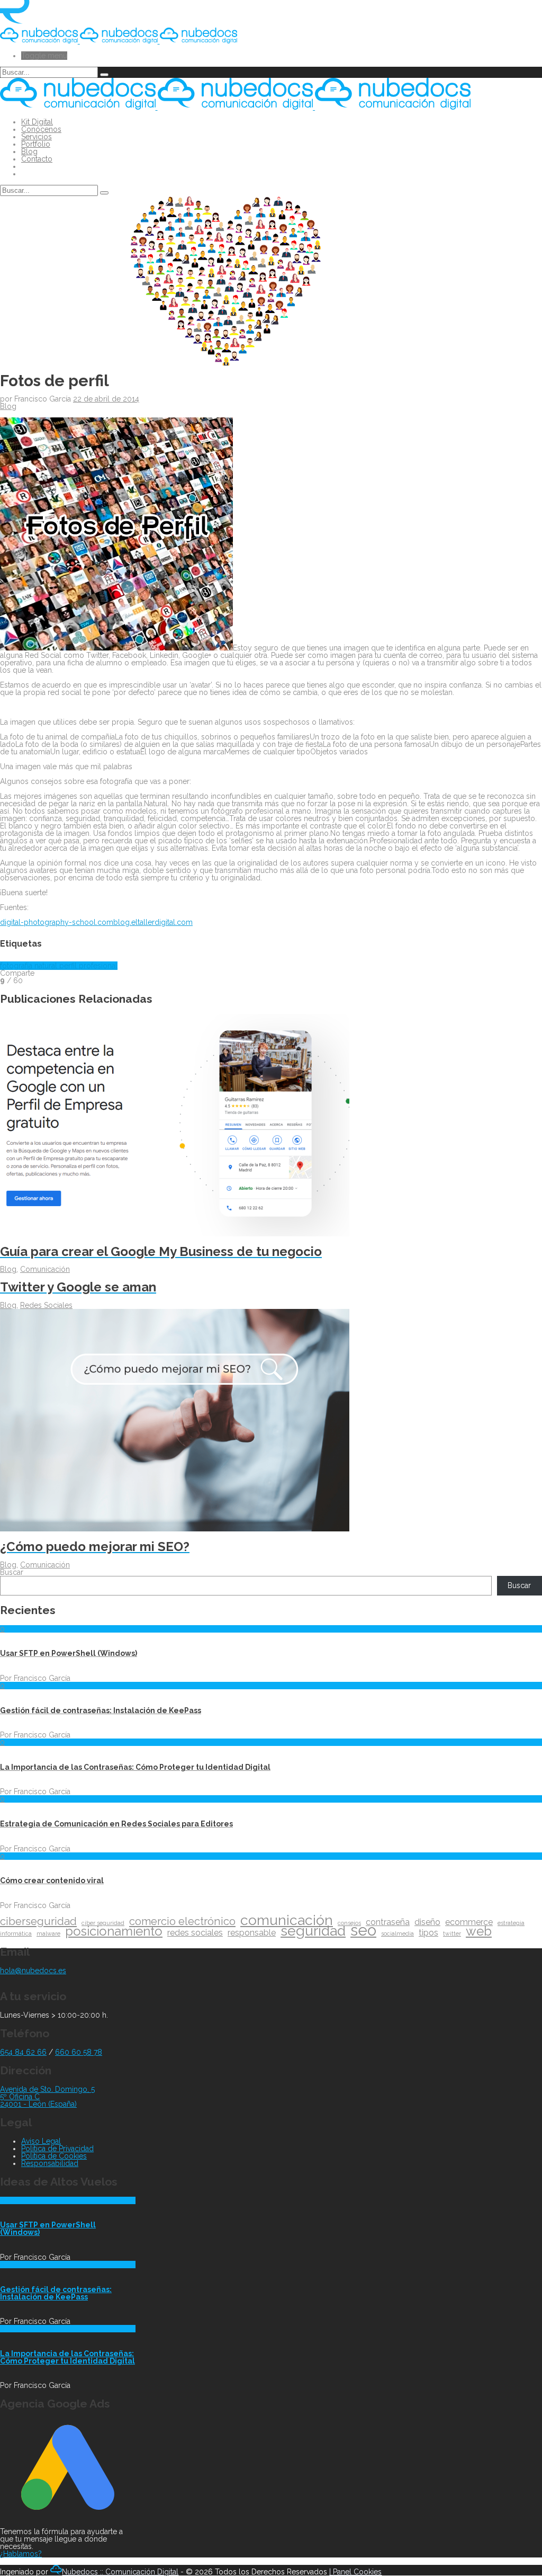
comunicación (287, 1920)
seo (363, 1930)
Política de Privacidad (57, 2149)
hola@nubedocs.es (33, 1971)
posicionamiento (114, 1931)
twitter (452, 1933)
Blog (29, 151)
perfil (69, 966)
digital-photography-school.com (57, 922)
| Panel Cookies (355, 2572)
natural (47, 966)
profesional (98, 966)
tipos (428, 1933)
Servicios (37, 137)
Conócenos (41, 129)
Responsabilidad (50, 2163)
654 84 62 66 (23, 2052)
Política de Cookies (54, 2156)
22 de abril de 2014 (106, 399)
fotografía (17, 966)
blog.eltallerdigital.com (153, 922)
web (479, 1931)
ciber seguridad (103, 1923)
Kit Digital (37, 122)
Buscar (12, 1572)
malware (48, 1933)
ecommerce (469, 1922)
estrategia (511, 1923)
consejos (349, 1923)
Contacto (37, 159)
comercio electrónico (182, 1921)
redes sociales (195, 1933)
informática (16, 1933)
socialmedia (398, 1933)
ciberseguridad (38, 1921)
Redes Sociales (46, 1305)
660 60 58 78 (79, 2052)
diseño (427, 1922)
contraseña (388, 1922)
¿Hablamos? (21, 2554)
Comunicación (45, 1269)
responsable (252, 1933)
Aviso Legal (41, 2141)
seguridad (313, 1931)
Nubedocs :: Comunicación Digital (120, 2572)
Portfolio (36, 144)
